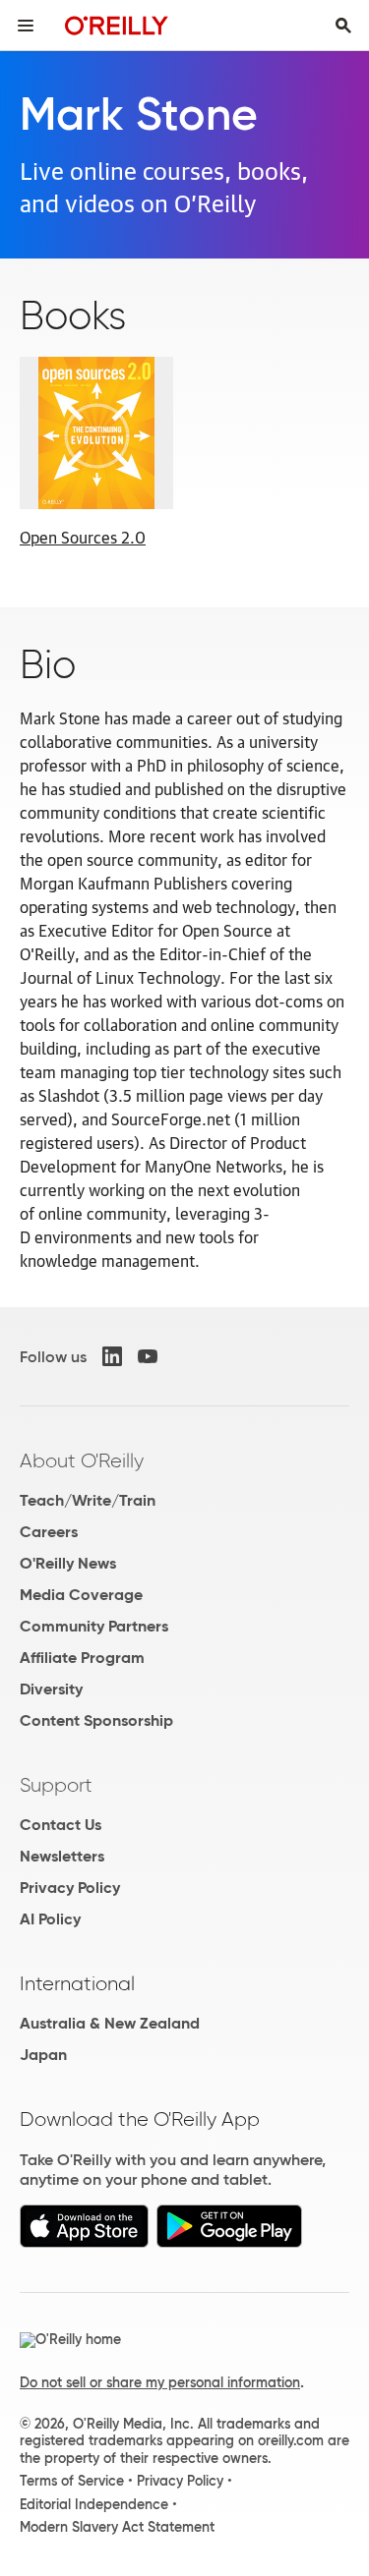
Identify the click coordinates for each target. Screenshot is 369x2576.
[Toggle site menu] (26, 26)
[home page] (117, 25)
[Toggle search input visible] (343, 26)
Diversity (51, 1689)
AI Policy (50, 1919)
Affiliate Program (82, 1658)
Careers (49, 1532)
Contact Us (61, 1825)
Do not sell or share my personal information (160, 2382)
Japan (43, 2055)
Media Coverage (81, 1595)
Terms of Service (72, 2481)
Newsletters (62, 1856)
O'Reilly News (68, 1563)
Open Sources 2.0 (83, 537)
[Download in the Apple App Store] (84, 2242)
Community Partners (94, 1626)
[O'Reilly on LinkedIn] (112, 1356)
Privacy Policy (70, 1888)
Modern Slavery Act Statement (117, 2527)
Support (56, 1785)
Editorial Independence (94, 2504)
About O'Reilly (82, 1460)
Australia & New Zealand (110, 2023)
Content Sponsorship (96, 1720)
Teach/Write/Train (88, 1500)
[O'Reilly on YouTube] (148, 1356)
